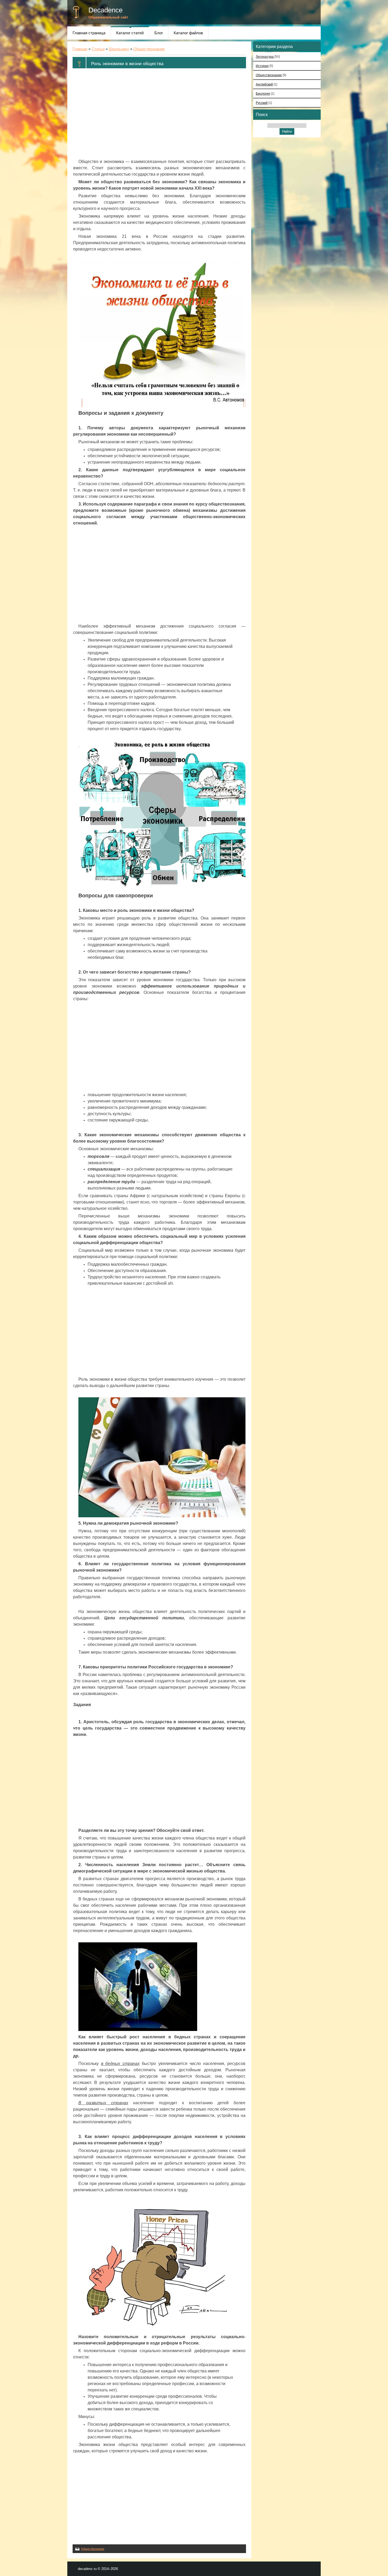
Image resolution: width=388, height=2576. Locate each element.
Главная (80, 49)
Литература (265, 57)
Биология (263, 93)
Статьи (98, 49)
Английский (264, 84)
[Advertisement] (159, 114)
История (262, 66)
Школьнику (119, 49)
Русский (262, 103)
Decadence (105, 10)
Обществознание (149, 49)
